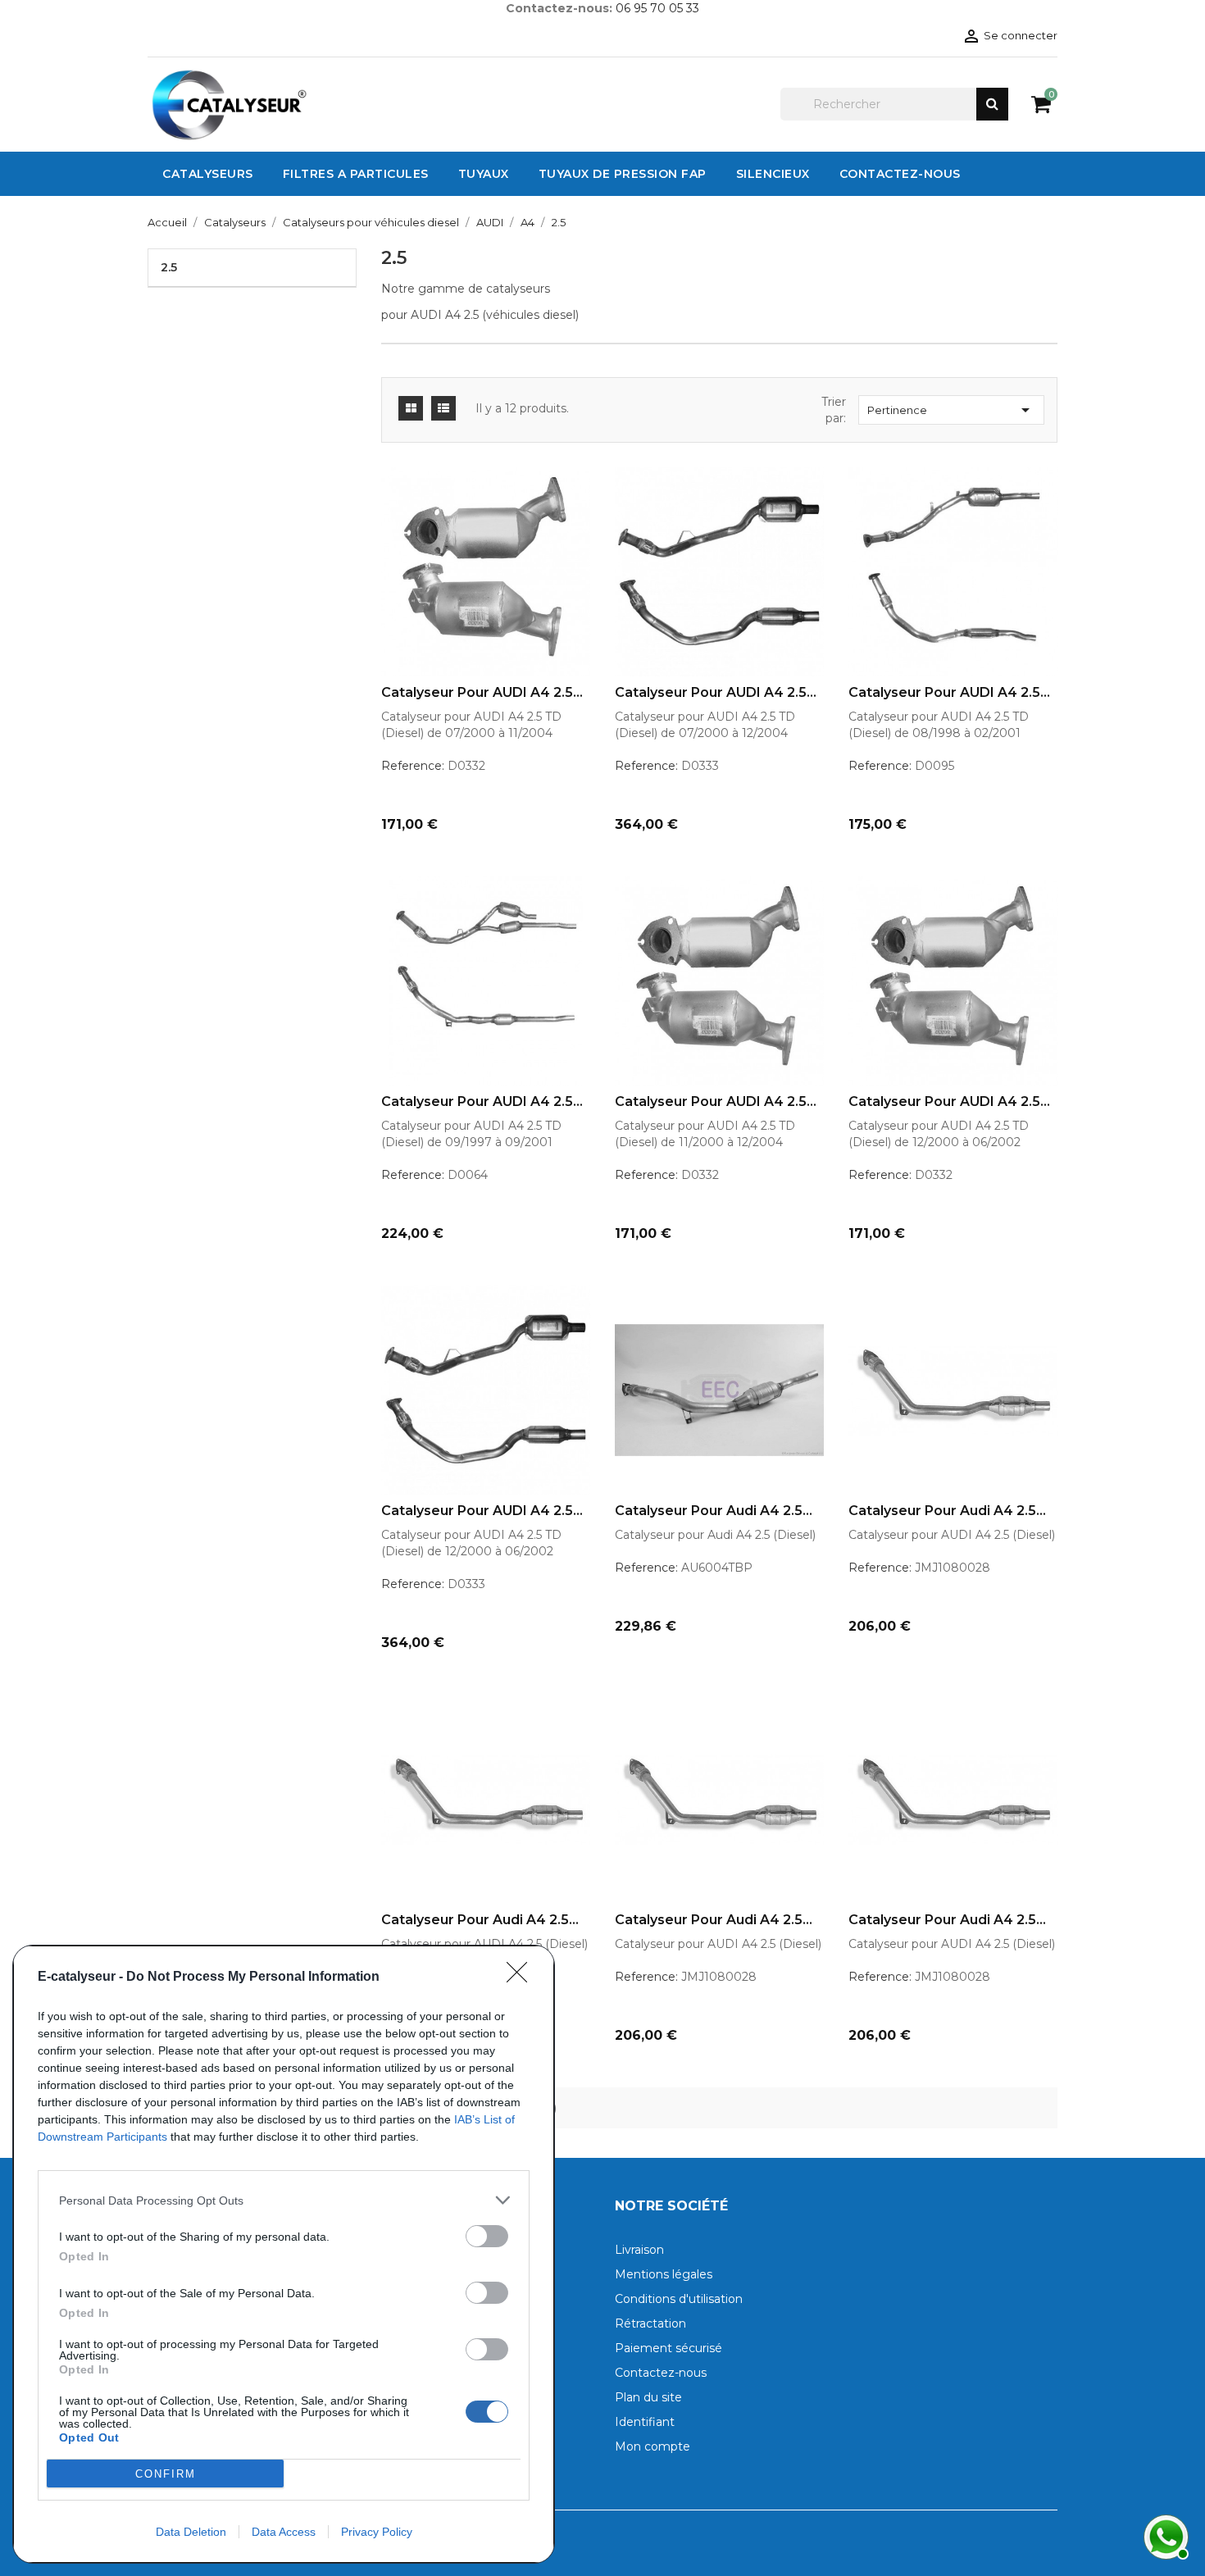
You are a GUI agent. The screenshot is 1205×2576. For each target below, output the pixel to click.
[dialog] (284, 2254)
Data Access (284, 2532)
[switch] (487, 2236)
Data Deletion (191, 2532)
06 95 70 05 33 (657, 8)
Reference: (413, 766)
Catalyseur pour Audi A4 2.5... (714, 1511)
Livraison (639, 2250)
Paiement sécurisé (668, 2348)
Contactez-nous (661, 2373)
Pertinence (951, 410)
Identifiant (645, 2422)
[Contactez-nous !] (1164, 2535)
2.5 (169, 267)
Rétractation (650, 2323)
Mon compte (653, 2446)
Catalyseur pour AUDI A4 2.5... (482, 693)
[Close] (522, 1978)
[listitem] (284, 2200)
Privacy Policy (377, 2532)
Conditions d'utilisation (679, 2299)
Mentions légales (664, 2274)
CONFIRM (166, 2474)
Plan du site (648, 2397)
